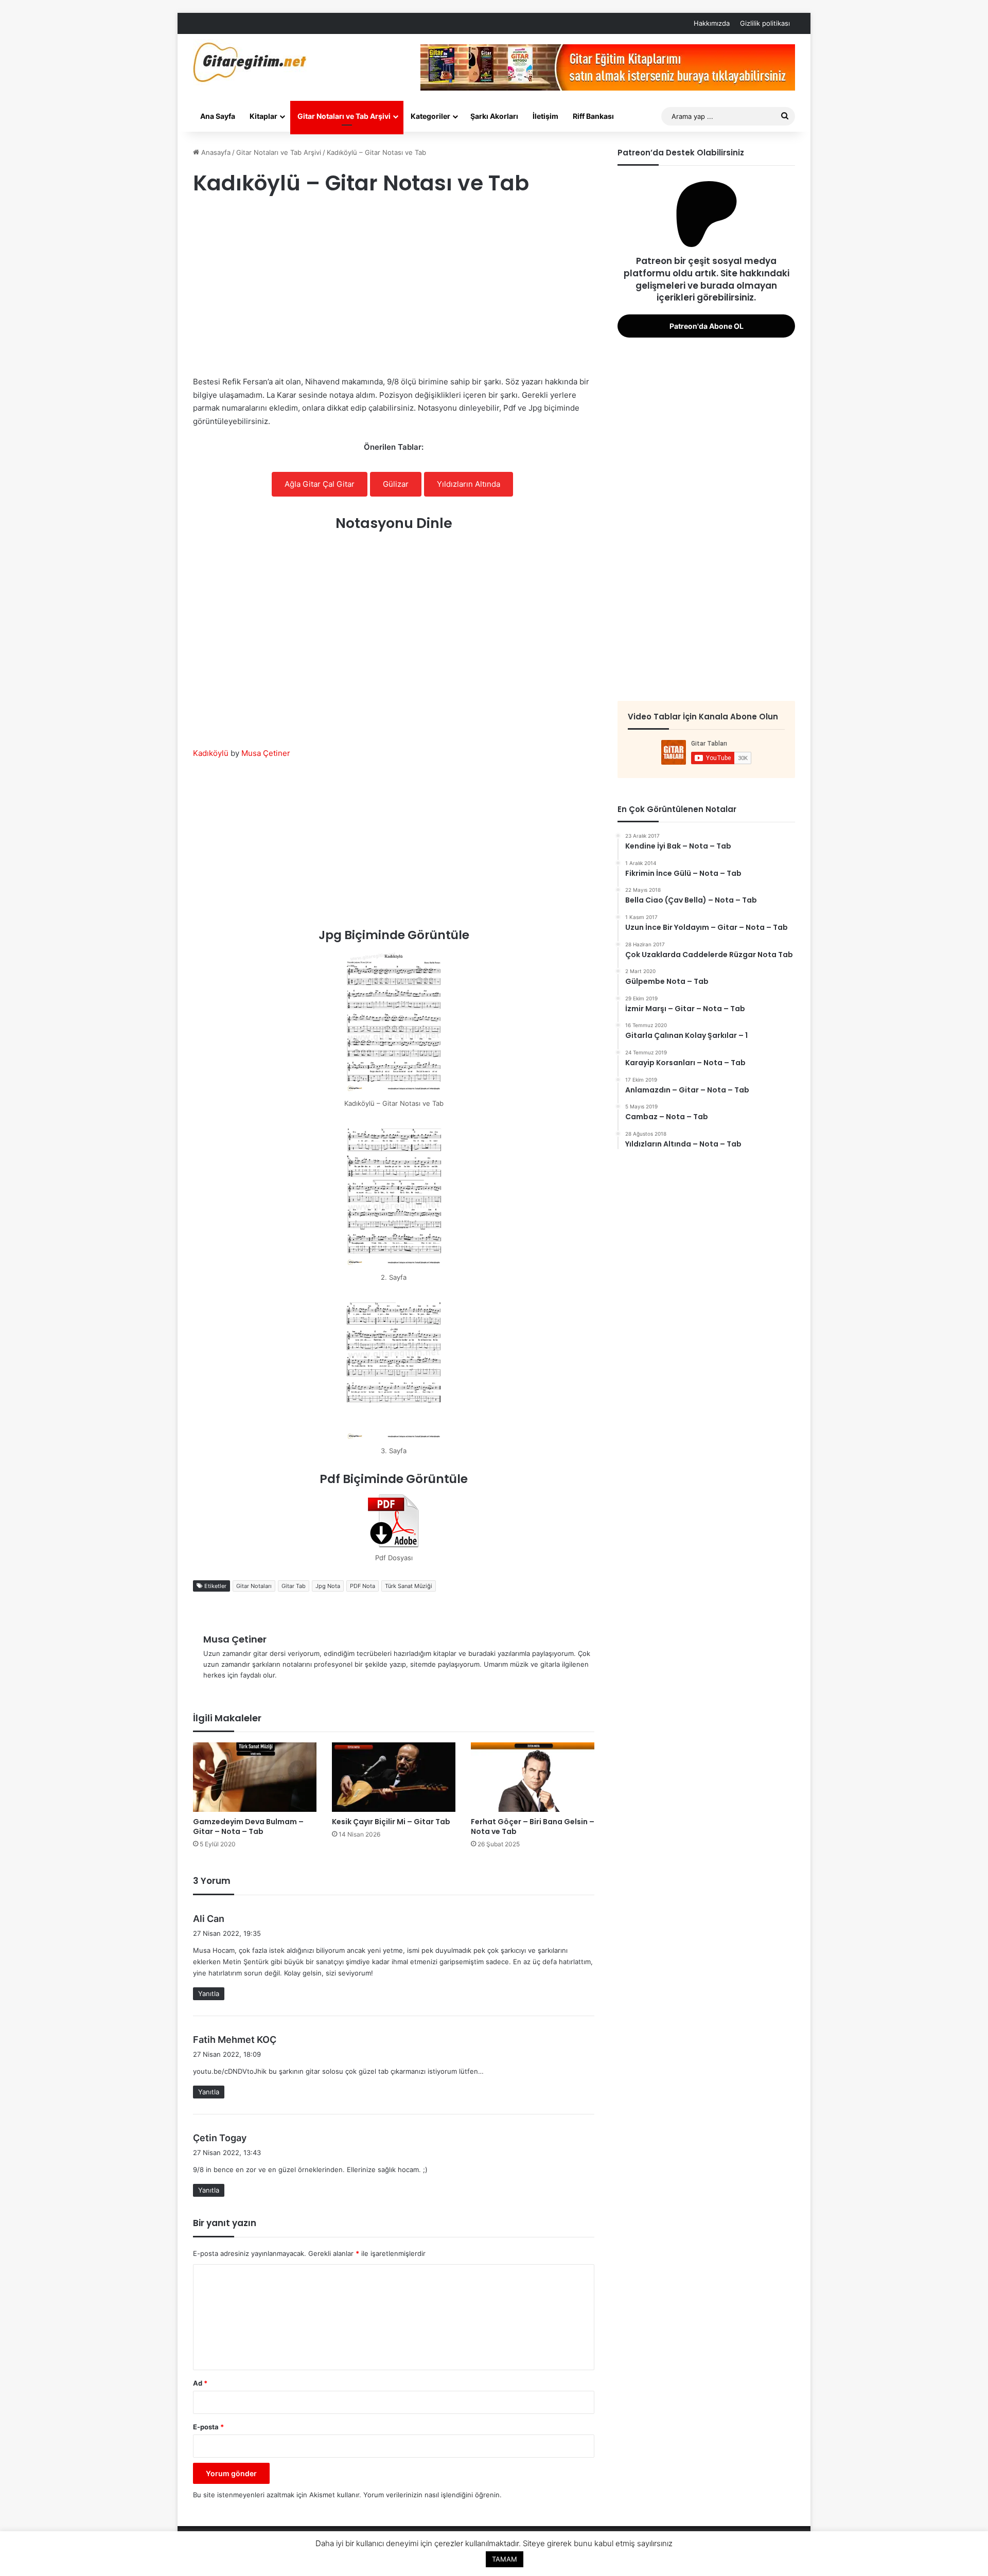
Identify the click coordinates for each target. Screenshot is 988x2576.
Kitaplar (263, 116)
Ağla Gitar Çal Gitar (320, 484)
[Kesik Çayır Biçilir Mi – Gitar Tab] (394, 1777)
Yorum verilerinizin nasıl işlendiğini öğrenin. (433, 2495)
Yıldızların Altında (469, 484)
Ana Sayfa (218, 116)
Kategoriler (430, 116)
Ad (200, 2383)
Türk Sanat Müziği (409, 1586)
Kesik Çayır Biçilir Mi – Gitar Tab (391, 1822)
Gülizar (396, 484)
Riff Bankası (593, 116)
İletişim (545, 116)
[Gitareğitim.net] (250, 62)
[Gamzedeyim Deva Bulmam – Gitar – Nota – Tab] (255, 1777)
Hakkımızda (712, 23)
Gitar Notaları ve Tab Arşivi (344, 116)
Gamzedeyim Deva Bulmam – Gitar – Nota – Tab (248, 1827)
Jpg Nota (328, 1586)
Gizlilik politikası (765, 23)
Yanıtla (209, 1993)
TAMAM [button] (505, 2559)
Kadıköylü (211, 753)
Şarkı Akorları (494, 116)
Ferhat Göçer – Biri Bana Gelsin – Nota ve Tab (533, 1827)
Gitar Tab (294, 1586)
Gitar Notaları (254, 1586)
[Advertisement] (394, 288)
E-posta (208, 2427)
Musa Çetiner (266, 753)
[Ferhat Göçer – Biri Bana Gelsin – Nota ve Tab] (533, 1777)
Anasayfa (215, 152)
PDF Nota (363, 1586)
